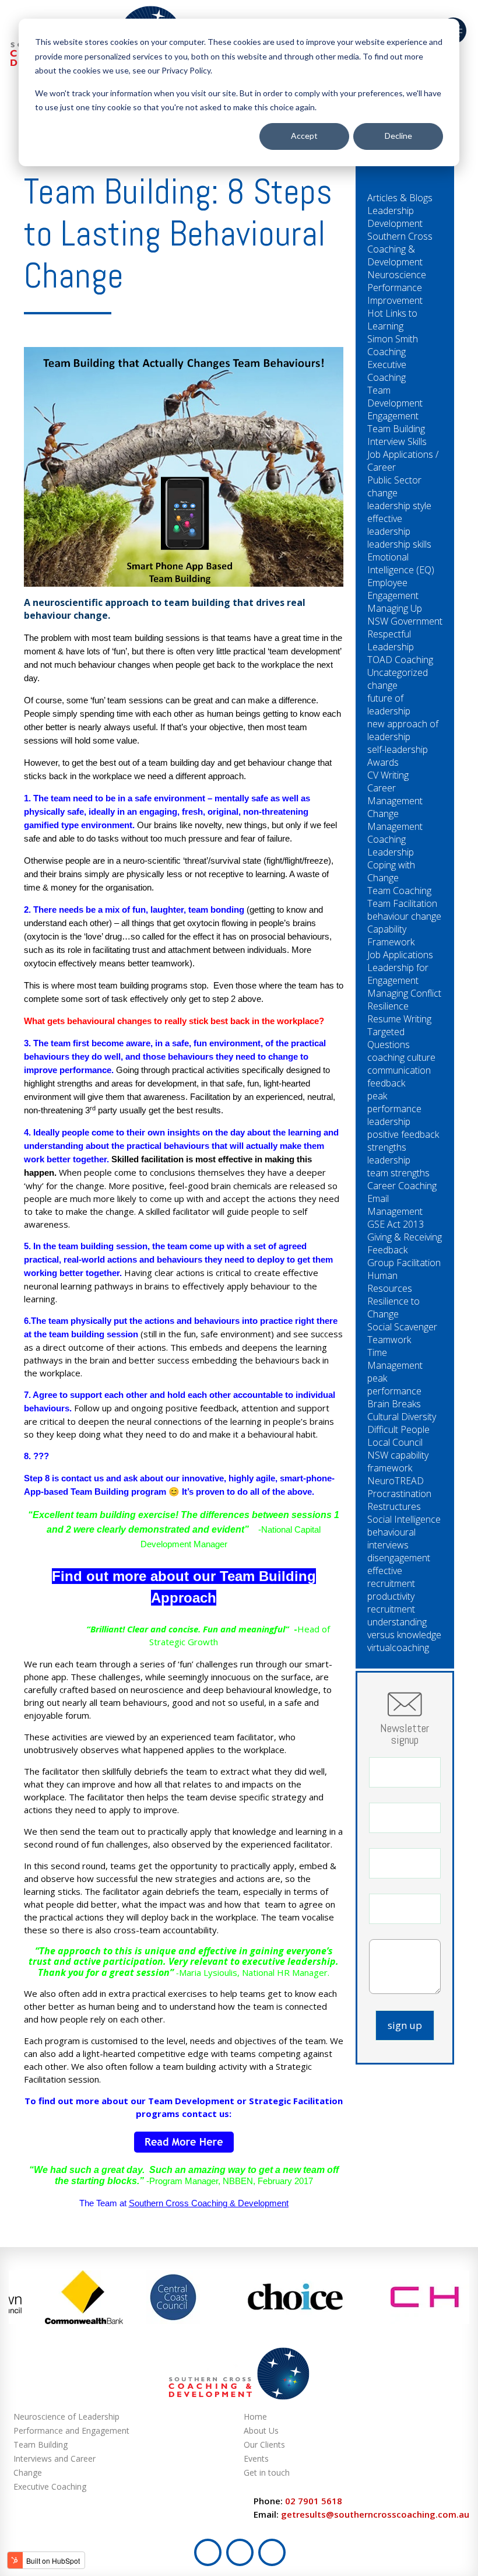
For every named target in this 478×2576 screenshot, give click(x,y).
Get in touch (267, 2472)
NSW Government (405, 621)
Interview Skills (397, 441)
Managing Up (395, 608)
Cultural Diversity (402, 1417)
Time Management (395, 1359)
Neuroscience (397, 275)
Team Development (395, 397)
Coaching (386, 352)
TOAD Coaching (400, 660)
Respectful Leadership (391, 640)
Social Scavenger (402, 1327)
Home (255, 2416)
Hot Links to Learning (392, 320)
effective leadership (389, 525)
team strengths (398, 1173)
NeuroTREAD (396, 1481)
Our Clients (264, 2444)
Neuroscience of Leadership (66, 2416)
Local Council (395, 1442)
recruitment (391, 1609)
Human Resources (390, 1282)
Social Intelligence (404, 1519)
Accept (304, 136)
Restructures (394, 1506)
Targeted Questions (389, 1038)
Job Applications (400, 955)
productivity (391, 1596)
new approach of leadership (403, 730)
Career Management (395, 794)
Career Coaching (402, 1186)
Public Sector (394, 480)
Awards (383, 762)
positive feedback (403, 1134)
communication (399, 1070)
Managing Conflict (404, 993)
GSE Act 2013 (396, 1224)
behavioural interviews (391, 1538)
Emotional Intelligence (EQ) (401, 563)
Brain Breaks (394, 1404)
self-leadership (398, 749)
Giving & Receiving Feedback (405, 1243)
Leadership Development (395, 217)
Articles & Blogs (400, 198)
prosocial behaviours (290, 936)
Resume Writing (399, 1019)
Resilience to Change (393, 1308)
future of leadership (389, 705)
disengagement (399, 1558)
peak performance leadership (394, 1109)
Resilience (388, 1006)
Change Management (395, 820)
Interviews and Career (55, 2458)
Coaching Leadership (391, 846)
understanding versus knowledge (404, 1628)
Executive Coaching (387, 371)
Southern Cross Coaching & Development (209, 2203)
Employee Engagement (393, 589)
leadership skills (399, 544)
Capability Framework (391, 935)
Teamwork (389, 1340)
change (382, 685)
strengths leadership (389, 1154)
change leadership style (399, 499)
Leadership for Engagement (398, 974)
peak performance (394, 1385)
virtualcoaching (398, 1648)
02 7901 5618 (314, 2501)
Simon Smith (393, 339)
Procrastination (399, 1494)
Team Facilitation (402, 903)
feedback (386, 1083)
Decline (398, 136)
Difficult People (398, 1429)
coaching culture (401, 1057)
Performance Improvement (395, 294)
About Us (261, 2430)
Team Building (396, 429)
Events (256, 2458)
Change (28, 2472)
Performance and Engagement (71, 2430)
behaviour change (404, 916)
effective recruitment (391, 1577)
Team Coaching (399, 891)
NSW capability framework (398, 1462)
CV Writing (388, 775)
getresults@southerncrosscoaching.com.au (375, 2514)
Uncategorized (398, 672)
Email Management (395, 1205)
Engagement (393, 416)
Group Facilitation (404, 1263)
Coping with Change (391, 871)
